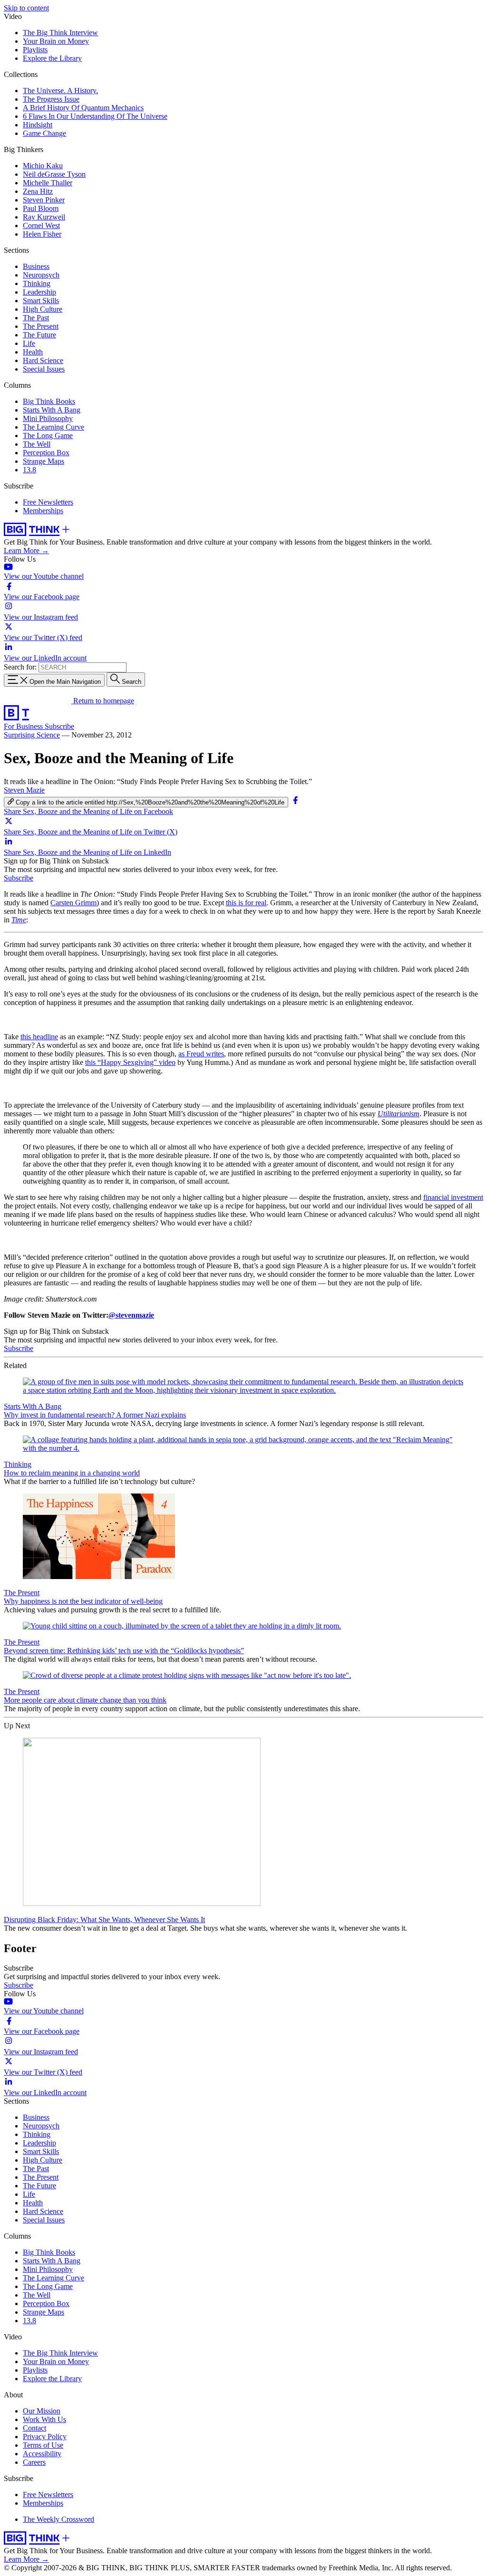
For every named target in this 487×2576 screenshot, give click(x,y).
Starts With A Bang (52, 410)
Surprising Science (32, 735)
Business (36, 266)
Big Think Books (49, 401)
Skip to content (26, 8)
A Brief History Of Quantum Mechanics (83, 108)
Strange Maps (44, 461)
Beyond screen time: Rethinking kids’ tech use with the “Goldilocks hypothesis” (124, 1651)
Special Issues (44, 369)
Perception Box (46, 453)
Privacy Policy (45, 2437)
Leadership (39, 292)
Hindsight (38, 125)
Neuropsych (41, 275)
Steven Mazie (24, 790)
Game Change (44, 133)
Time (19, 920)
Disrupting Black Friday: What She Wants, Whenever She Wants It (104, 1920)
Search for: (20, 667)
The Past (36, 318)
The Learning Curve (54, 427)
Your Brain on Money (56, 41)
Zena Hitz (38, 191)
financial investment (453, 1197)
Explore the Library (52, 58)
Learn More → (26, 551)
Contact (34, 2428)
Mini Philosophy (48, 418)
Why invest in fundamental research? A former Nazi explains (95, 1415)
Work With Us (44, 2419)
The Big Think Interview (60, 33)
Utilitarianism (399, 1114)
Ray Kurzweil (44, 217)
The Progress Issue (51, 99)
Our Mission (42, 2411)
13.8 (29, 470)
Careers (34, 2462)
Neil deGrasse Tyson (54, 174)
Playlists (35, 50)
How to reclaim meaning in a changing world (72, 1473)
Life (29, 343)
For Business (24, 726)
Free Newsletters (48, 502)
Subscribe (59, 726)
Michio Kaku (43, 166)
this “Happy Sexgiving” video (130, 1062)
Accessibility (42, 2454)
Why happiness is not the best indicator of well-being (83, 1601)
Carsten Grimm (73, 903)
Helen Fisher (42, 234)
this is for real (246, 903)
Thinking (37, 283)
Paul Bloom (41, 208)
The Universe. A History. (60, 91)
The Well (37, 444)
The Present (41, 326)
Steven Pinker (44, 200)
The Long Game (48, 436)
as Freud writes (201, 1054)
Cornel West (41, 225)
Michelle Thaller (48, 183)
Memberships (43, 511)
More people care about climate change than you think (85, 1700)
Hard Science (43, 360)
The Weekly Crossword (58, 2519)
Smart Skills (41, 301)
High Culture (43, 309)
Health (33, 352)
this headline (39, 1037)
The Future (39, 335)
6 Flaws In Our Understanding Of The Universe (95, 116)
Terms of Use (43, 2445)
